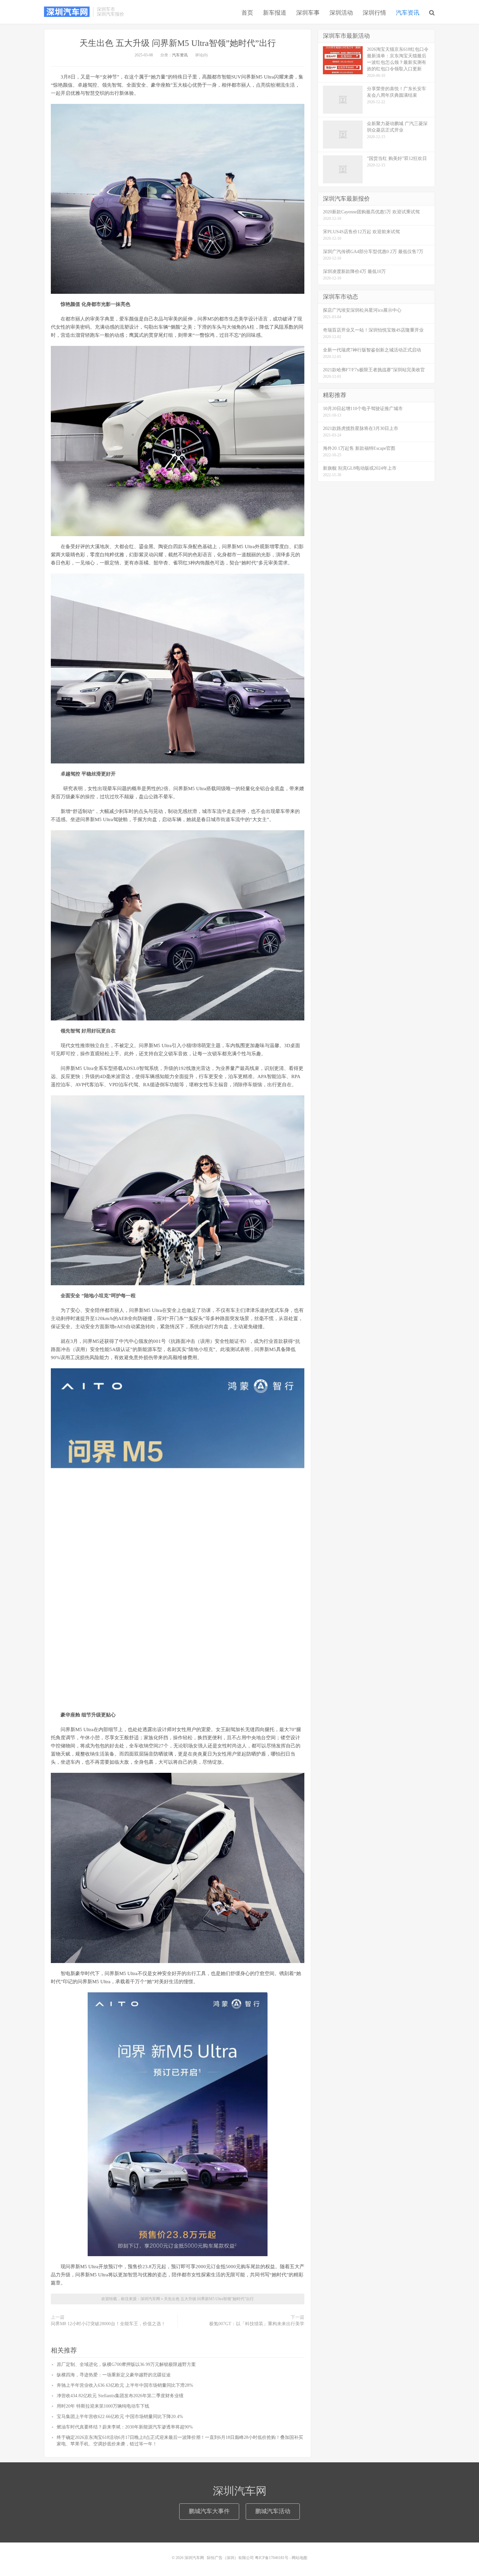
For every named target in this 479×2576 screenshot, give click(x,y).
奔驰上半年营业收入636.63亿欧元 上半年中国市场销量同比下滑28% (125, 2385)
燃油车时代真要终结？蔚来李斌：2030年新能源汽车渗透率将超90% (125, 2427)
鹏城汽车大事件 (209, 2511)
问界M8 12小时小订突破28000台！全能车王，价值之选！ (108, 2324)
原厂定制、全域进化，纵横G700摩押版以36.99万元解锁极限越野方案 (126, 2364)
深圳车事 (308, 13)
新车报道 (275, 13)
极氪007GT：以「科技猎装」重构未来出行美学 (257, 2324)
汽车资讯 (408, 13)
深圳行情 (374, 13)
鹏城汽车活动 (273, 2511)
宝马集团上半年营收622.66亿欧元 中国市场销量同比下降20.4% (120, 2417)
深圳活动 (341, 13)
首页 (247, 13)
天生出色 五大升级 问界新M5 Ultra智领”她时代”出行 (178, 43)
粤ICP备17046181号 (272, 2558)
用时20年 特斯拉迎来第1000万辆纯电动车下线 (103, 2406)
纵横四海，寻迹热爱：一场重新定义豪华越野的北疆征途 (114, 2375)
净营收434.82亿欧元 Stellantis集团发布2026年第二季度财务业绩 (120, 2396)
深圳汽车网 (67, 12)
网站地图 (299, 2558)
